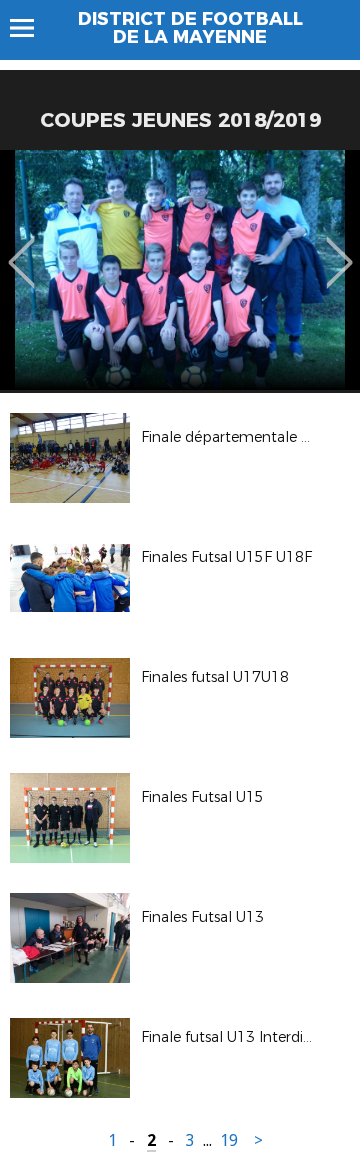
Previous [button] (21, 248)
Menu (31, 28)
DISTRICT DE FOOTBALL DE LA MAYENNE (190, 28)
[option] (180, 270)
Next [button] (339, 248)
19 (229, 1140)
